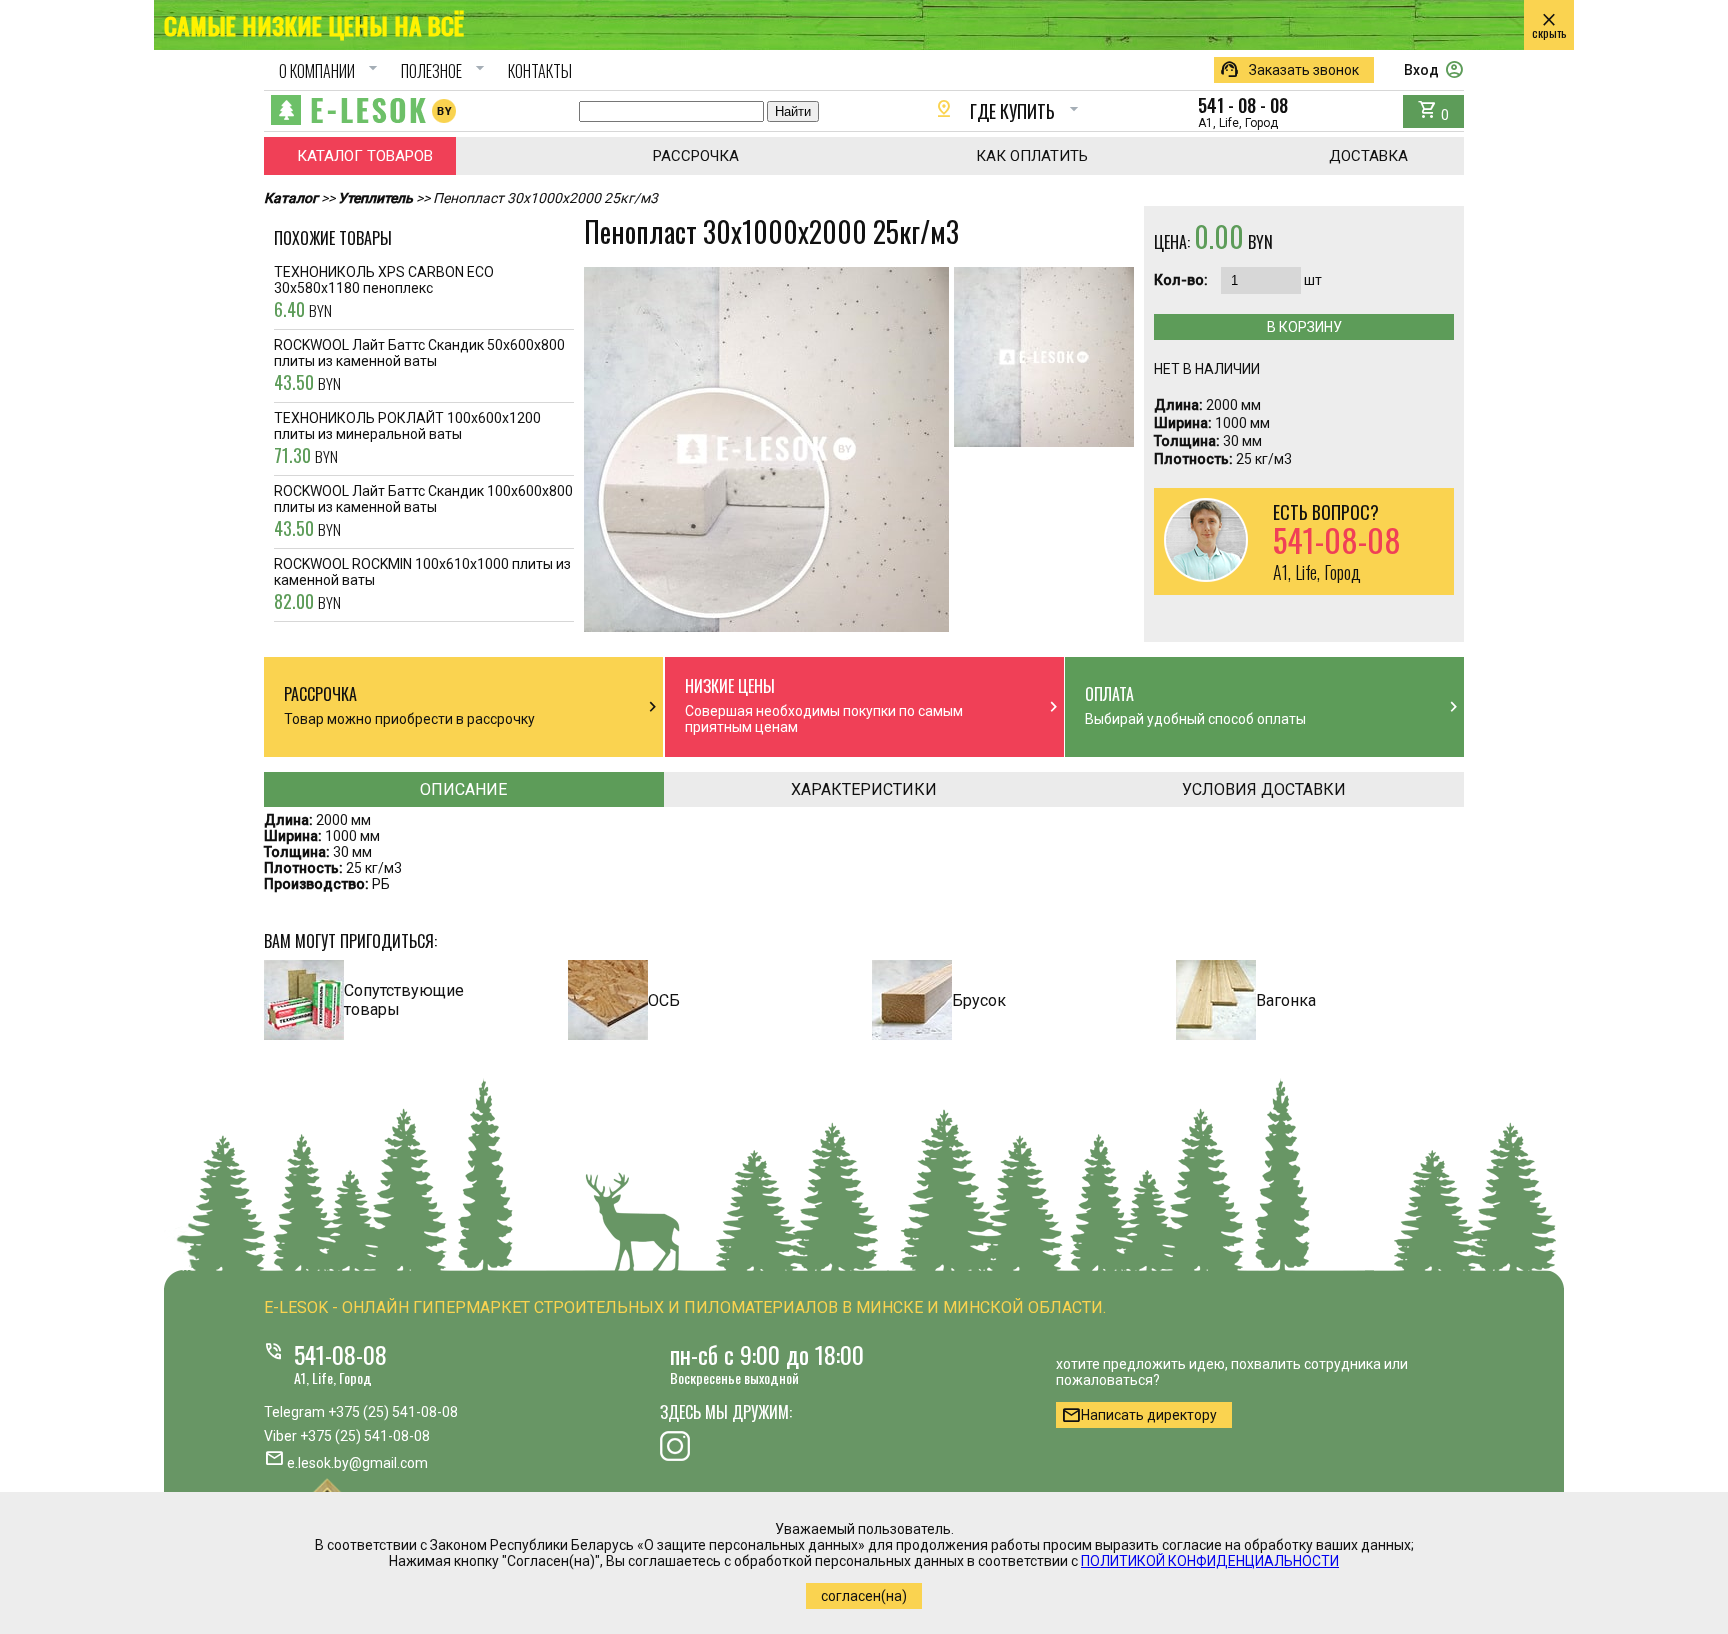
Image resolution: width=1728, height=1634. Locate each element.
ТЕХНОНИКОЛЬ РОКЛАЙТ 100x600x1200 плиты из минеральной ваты (407, 439)
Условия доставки (1264, 789)
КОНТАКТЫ (540, 71)
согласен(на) (864, 1596)
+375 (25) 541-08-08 (393, 1412)
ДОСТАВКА (1368, 156)
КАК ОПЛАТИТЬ (1032, 156)
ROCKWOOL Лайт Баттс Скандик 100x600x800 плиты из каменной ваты (423, 512)
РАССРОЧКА (696, 156)
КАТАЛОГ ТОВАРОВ (365, 156)
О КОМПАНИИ (331, 71)
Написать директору (1139, 1415)
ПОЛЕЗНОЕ (445, 71)
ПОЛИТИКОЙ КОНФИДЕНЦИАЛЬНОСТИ (1210, 1561)
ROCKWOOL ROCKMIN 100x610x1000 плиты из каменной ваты (422, 585)
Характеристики (864, 789)
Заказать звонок (1289, 70)
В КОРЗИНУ (1304, 327)
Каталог (291, 198)
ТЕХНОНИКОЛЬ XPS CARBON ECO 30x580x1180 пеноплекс (384, 293)
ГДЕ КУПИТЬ (1009, 111)
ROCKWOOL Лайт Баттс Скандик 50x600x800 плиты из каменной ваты (419, 366)
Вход (1434, 70)
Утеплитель (375, 198)
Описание (463, 789)
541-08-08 (340, 1354)
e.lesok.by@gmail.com (357, 1463)
